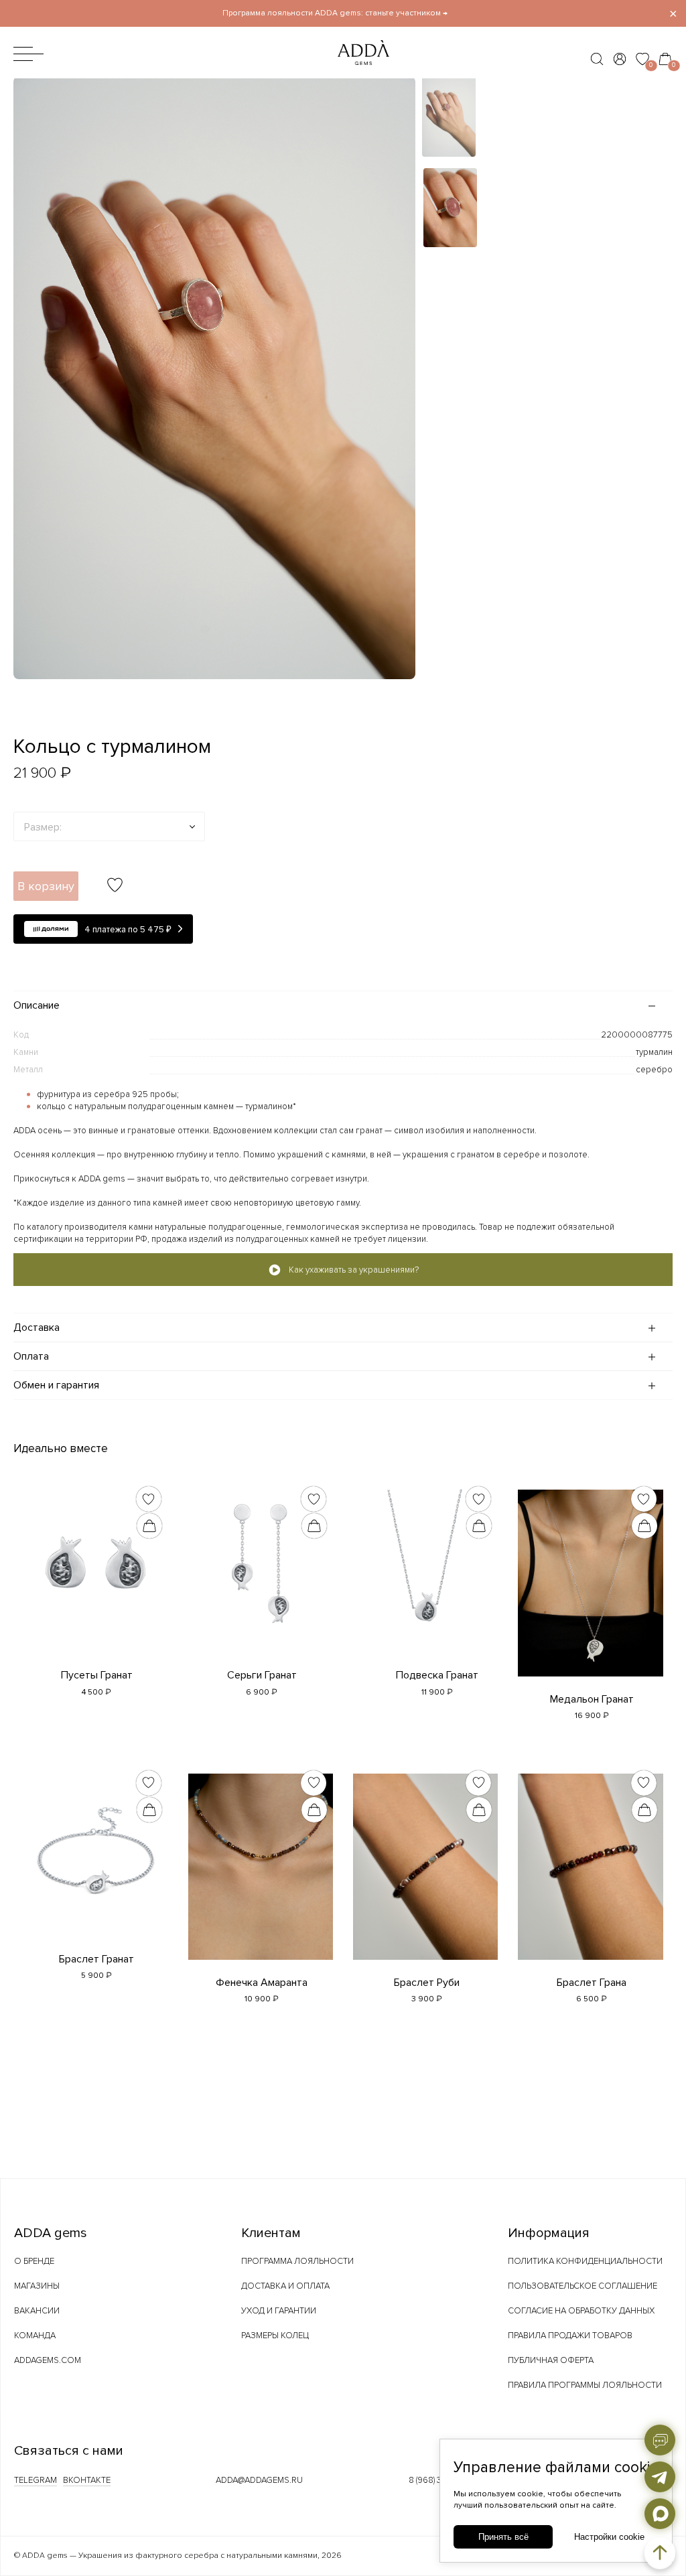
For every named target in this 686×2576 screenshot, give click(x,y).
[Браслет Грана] (590, 1863)
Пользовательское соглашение (582, 2286)
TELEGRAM (36, 2480)
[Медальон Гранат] (590, 1579)
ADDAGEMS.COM (48, 2360)
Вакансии (37, 2311)
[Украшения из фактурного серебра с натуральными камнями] (337, 69)
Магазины (37, 2286)
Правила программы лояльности (585, 2385)
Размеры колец (275, 2336)
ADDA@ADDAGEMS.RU (259, 2480)
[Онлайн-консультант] (660, 2440)
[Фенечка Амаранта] (261, 1863)
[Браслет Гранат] (95, 1843)
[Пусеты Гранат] (95, 1559)
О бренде (34, 2261)
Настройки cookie (609, 2537)
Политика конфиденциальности (585, 2261)
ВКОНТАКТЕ (87, 2480)
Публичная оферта (551, 2360)
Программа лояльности (297, 2261)
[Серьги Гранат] (261, 1559)
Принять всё (503, 2537)
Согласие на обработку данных (581, 2311)
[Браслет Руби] (425, 1863)
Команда (35, 2336)
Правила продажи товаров (570, 2336)
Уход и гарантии (279, 2311)
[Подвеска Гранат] (425, 1559)
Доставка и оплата (285, 2286)
